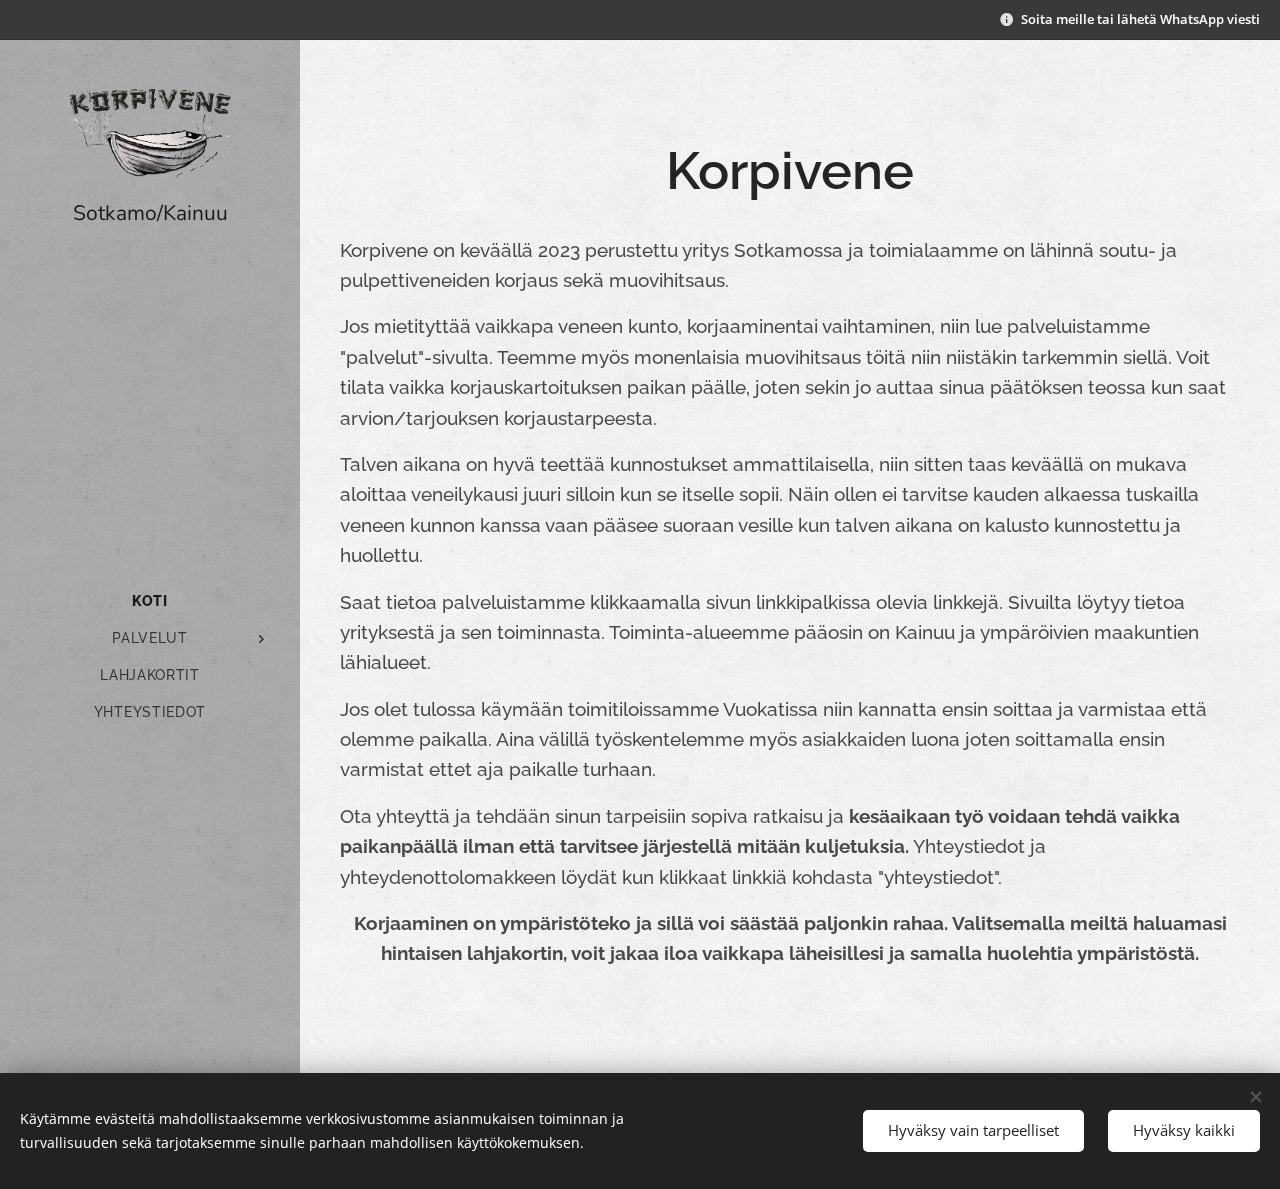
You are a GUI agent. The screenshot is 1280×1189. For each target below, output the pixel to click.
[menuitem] (150, 601)
